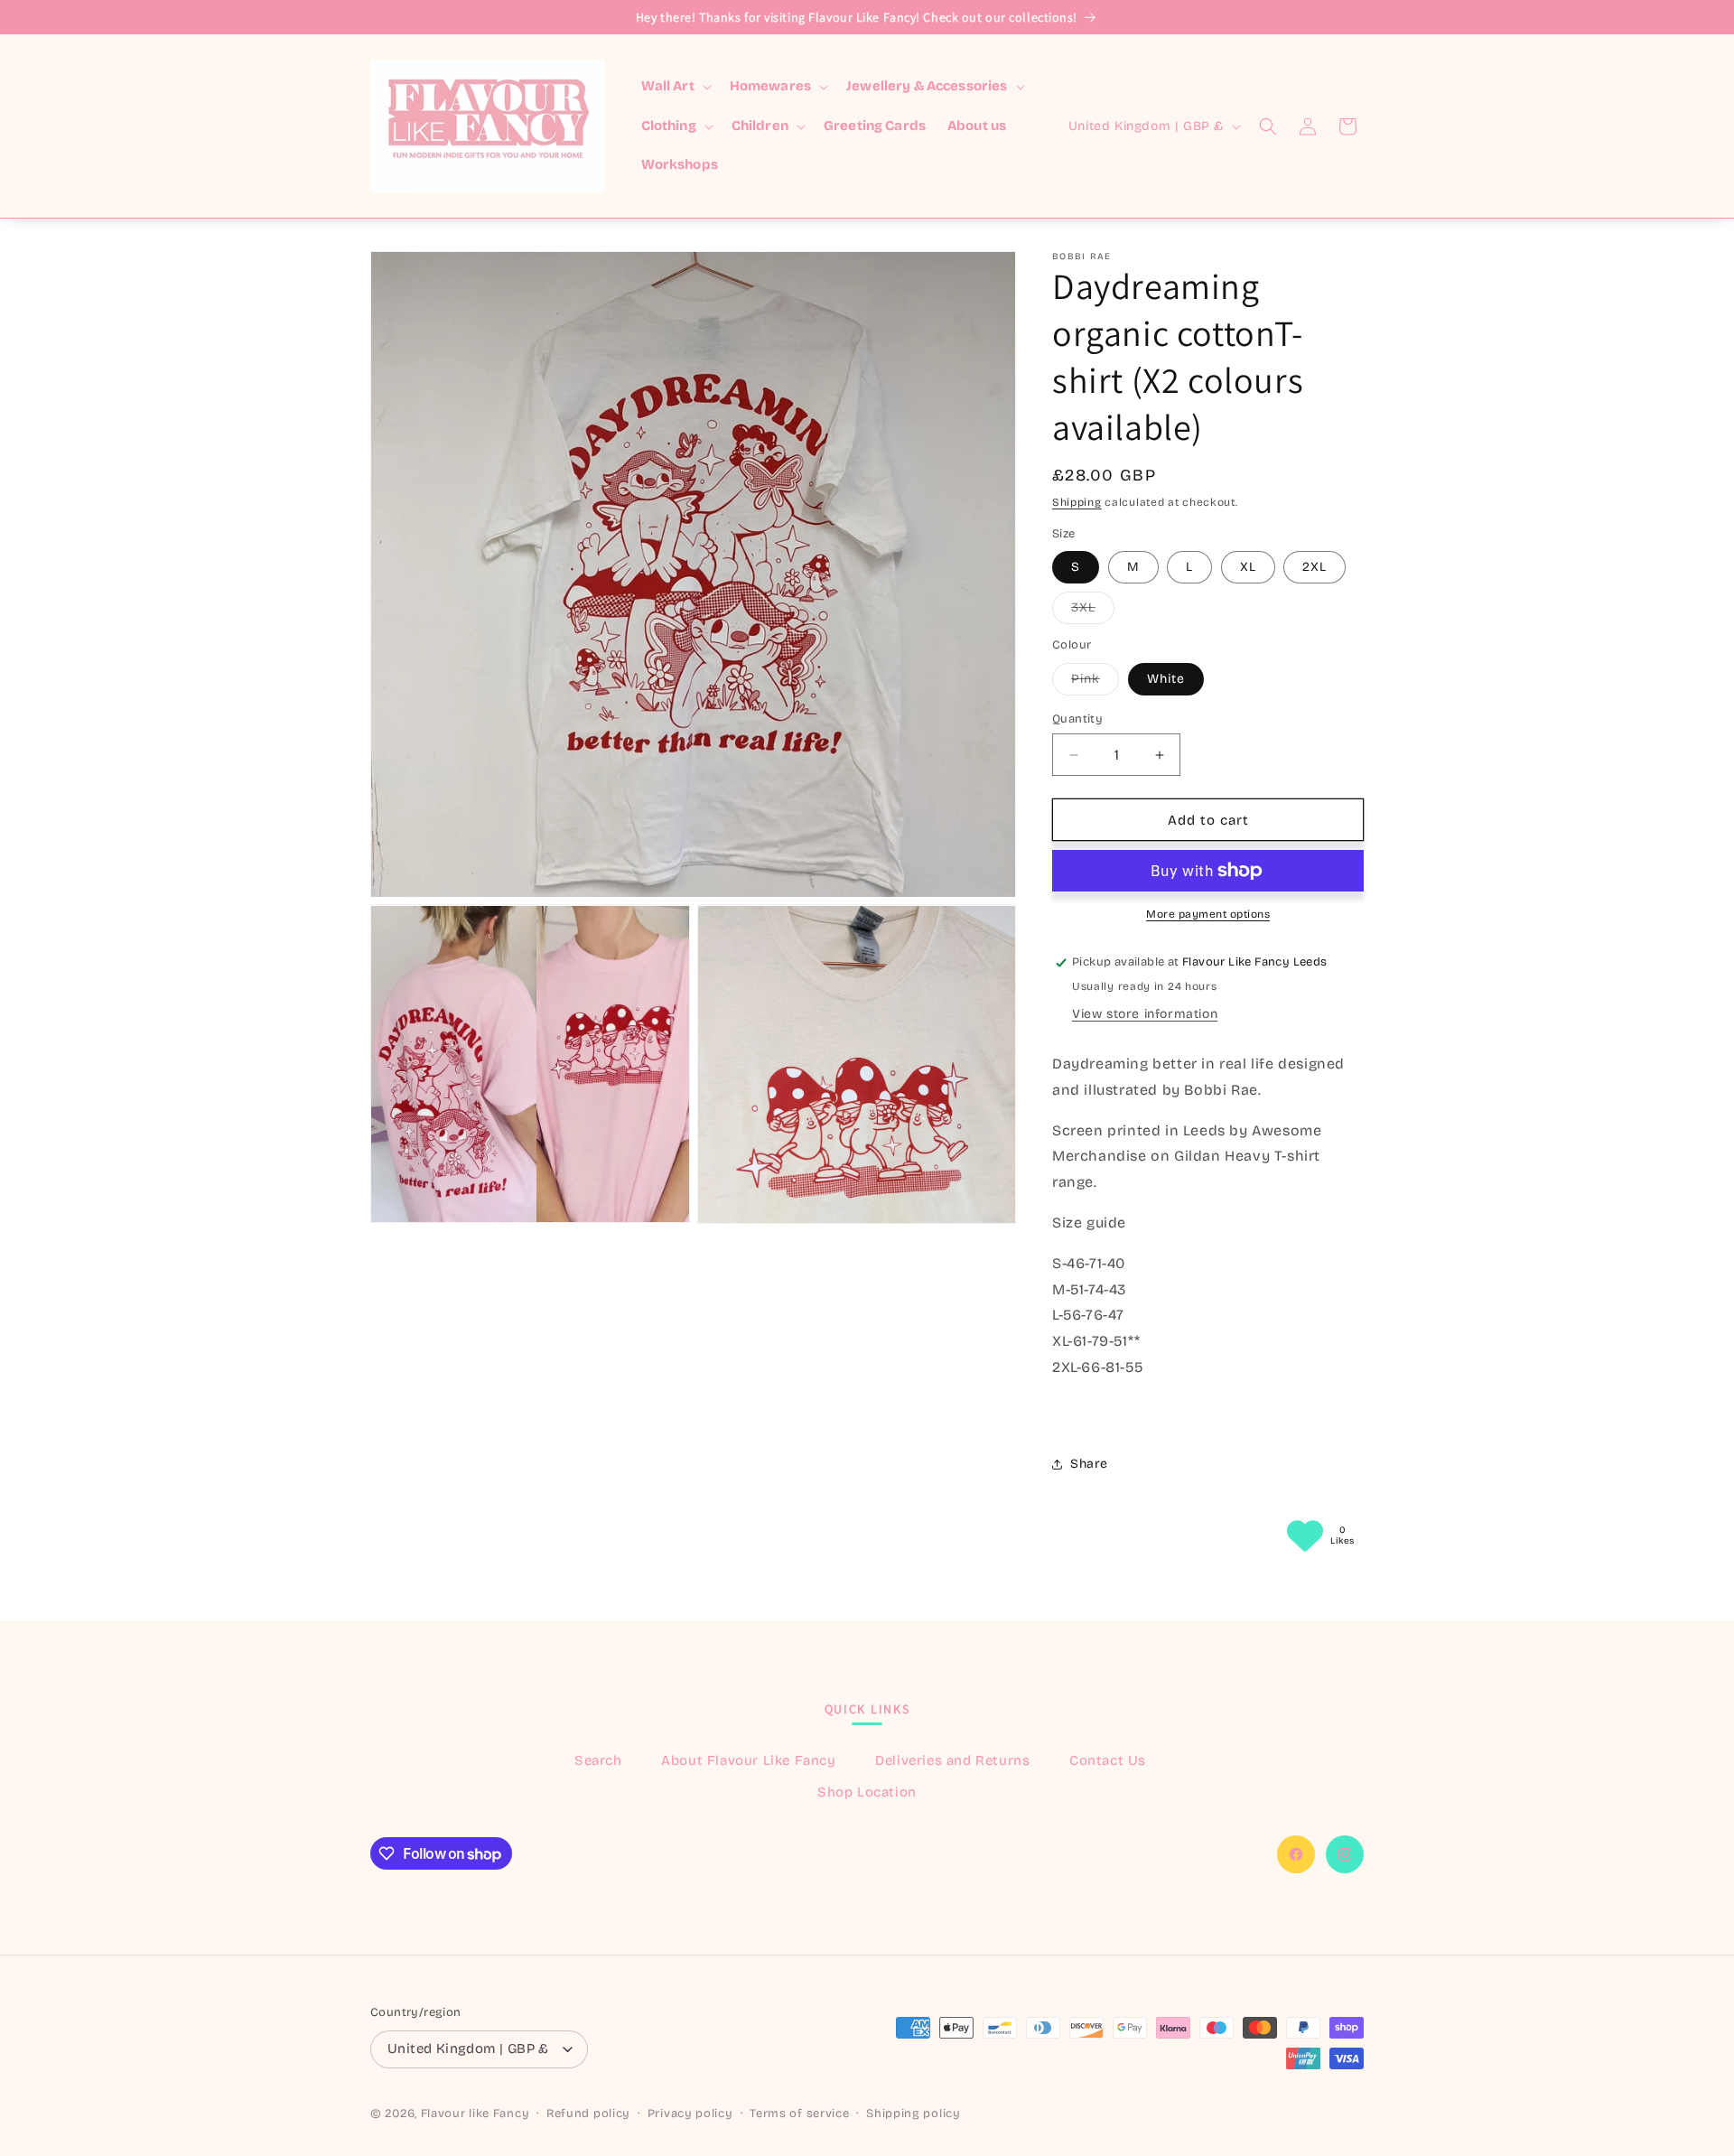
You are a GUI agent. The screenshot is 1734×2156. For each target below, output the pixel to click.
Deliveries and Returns (952, 1760)
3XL (1093, 611)
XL (1248, 567)
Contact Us (1108, 1760)
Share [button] (1089, 1464)
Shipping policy (914, 2114)
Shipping (1077, 502)
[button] (675, 87)
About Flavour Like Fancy (748, 1760)
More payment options (1208, 914)
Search (598, 1760)
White (1166, 679)
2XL (1314, 567)
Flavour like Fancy (475, 2114)
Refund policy (588, 2114)
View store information (1145, 1014)
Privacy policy (690, 2114)
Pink (1095, 683)
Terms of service (799, 2114)
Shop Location (867, 1792)
